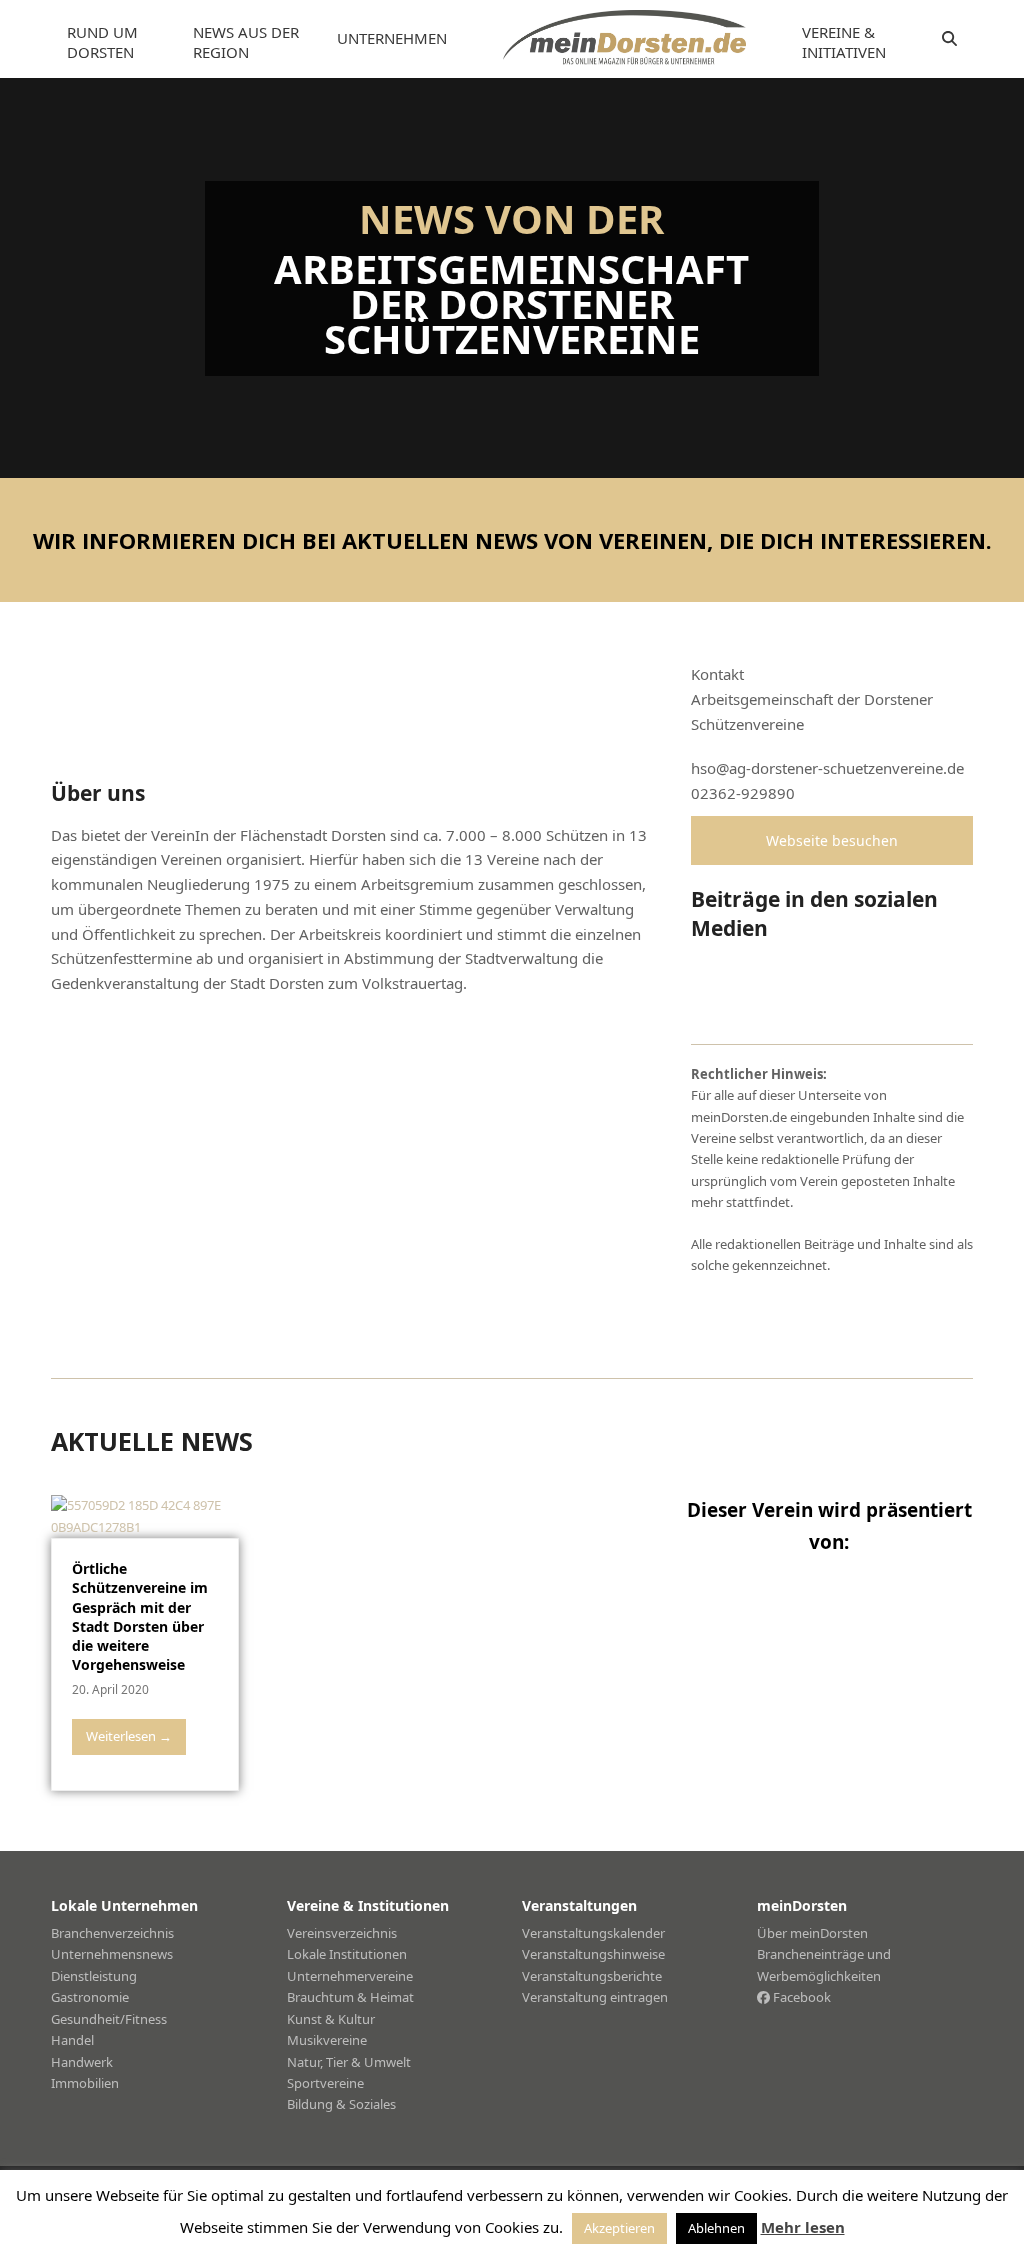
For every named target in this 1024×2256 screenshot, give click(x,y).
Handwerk (82, 2062)
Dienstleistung (94, 1976)
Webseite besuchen (832, 840)
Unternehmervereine (350, 1976)
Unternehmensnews (112, 1954)
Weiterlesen (129, 1736)
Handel (72, 2040)
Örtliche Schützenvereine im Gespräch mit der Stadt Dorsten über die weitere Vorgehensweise (140, 1616)
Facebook (800, 1997)
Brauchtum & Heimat (350, 1997)
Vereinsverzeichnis (342, 1933)
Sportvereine (325, 2083)
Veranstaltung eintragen (595, 1997)
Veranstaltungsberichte (592, 1976)
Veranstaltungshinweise (593, 1954)
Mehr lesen (803, 2227)
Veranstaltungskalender (593, 1933)
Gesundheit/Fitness (109, 2019)
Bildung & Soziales (341, 2104)
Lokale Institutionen (347, 1954)
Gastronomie (90, 1997)
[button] (949, 39)
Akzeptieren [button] (619, 2228)
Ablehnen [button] (716, 2228)
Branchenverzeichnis (112, 1933)
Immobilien (85, 2083)
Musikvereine (327, 2040)
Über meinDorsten (812, 1933)
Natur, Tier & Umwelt (349, 2062)
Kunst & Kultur (331, 2019)
